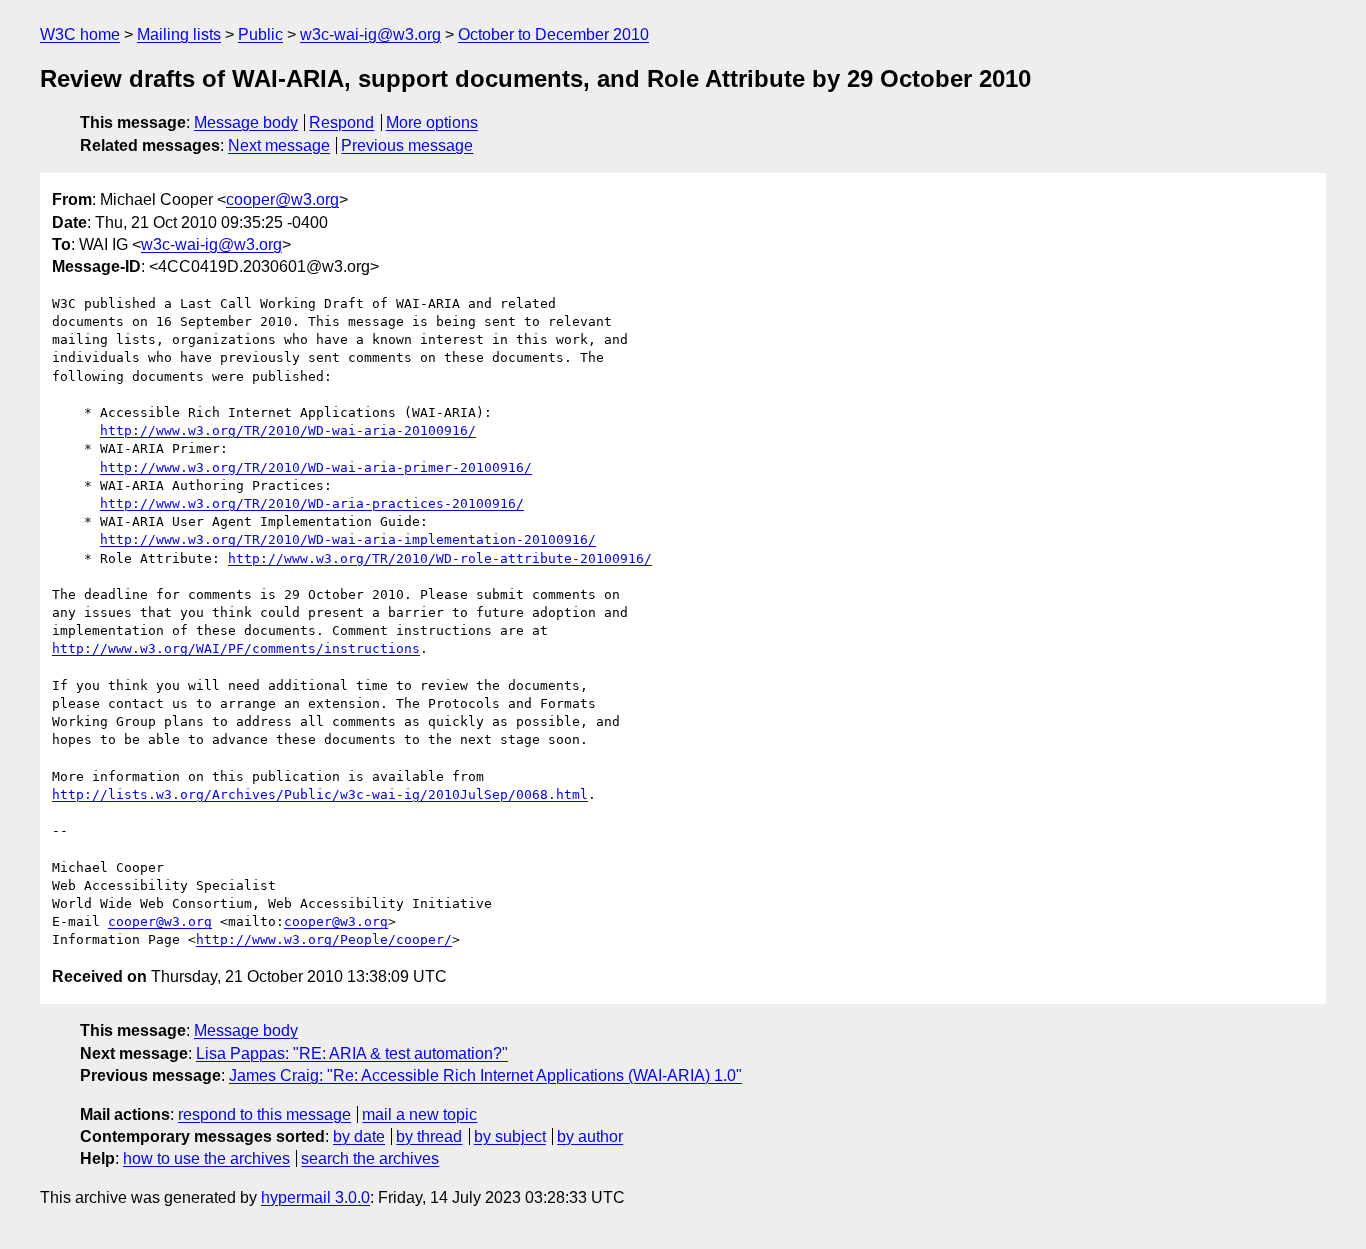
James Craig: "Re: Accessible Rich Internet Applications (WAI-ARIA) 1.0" (485, 1075)
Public (260, 34)
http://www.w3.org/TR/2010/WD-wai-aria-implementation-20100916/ (348, 539)
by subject (510, 1136)
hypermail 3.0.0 (315, 1197)
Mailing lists (179, 34)
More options (432, 122)
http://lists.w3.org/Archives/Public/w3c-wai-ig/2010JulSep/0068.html (320, 794)
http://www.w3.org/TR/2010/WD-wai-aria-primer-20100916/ (316, 467)
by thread (429, 1136)
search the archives (370, 1158)
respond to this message (264, 1114)
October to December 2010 (553, 34)
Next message (279, 145)
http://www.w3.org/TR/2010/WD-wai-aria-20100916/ (288, 430)
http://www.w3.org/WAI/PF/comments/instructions (236, 648)
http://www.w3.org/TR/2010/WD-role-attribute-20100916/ (440, 558)
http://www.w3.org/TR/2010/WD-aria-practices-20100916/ (312, 503)
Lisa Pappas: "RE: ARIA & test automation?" (352, 1053)
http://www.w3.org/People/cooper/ (324, 939)
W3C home (80, 34)
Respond (341, 122)
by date (359, 1136)
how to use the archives (206, 1158)
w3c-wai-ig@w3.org (370, 34)
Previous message (407, 145)
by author (590, 1136)
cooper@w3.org (282, 199)
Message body (246, 122)
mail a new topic (419, 1114)
